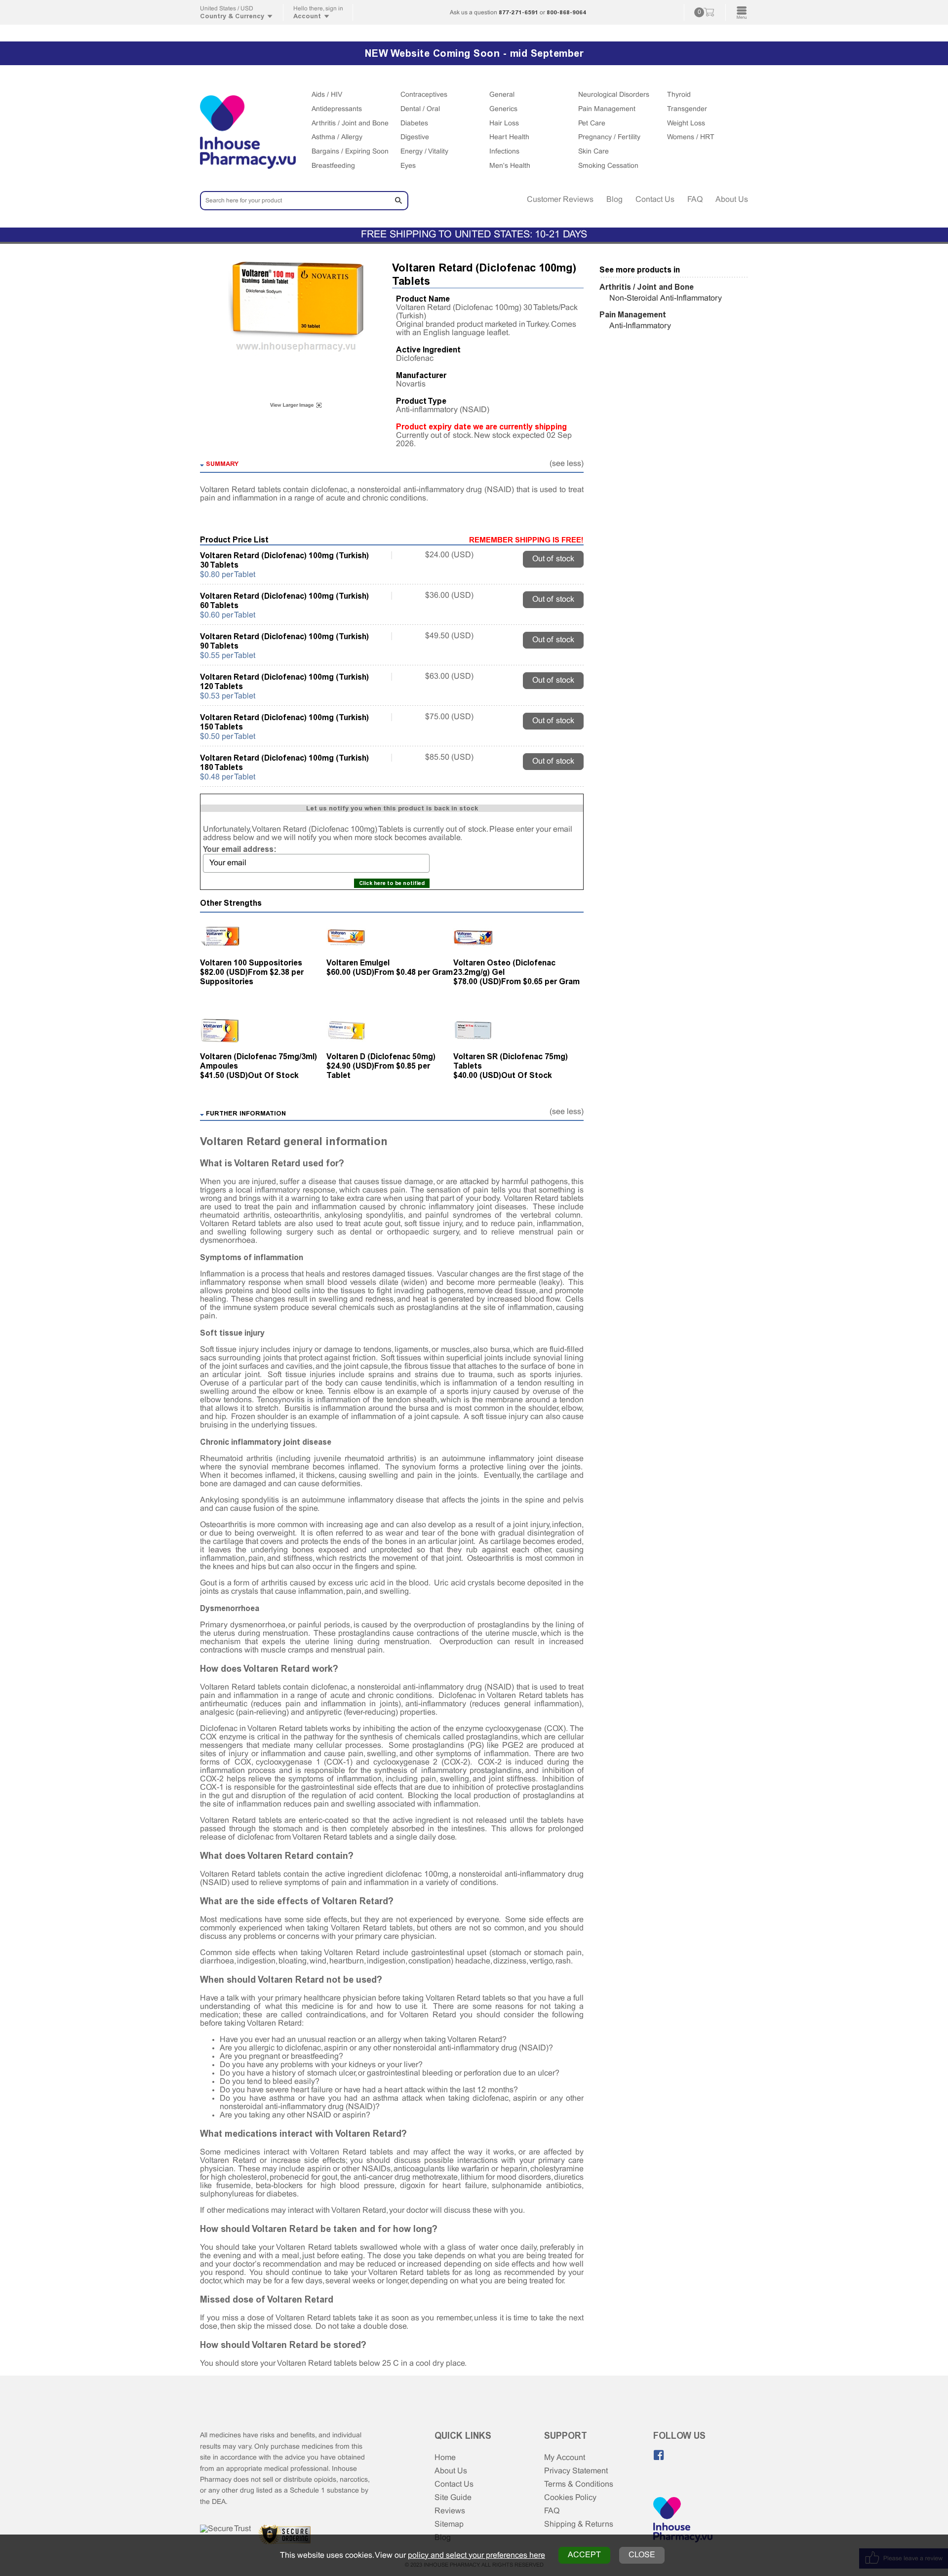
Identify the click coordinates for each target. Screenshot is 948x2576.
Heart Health (509, 137)
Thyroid (679, 95)
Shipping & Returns (579, 2524)
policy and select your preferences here (476, 2556)
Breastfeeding (333, 166)
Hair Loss (504, 124)
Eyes (408, 166)
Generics (503, 109)
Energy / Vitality (424, 152)
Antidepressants (337, 109)
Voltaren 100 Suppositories (251, 963)
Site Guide (453, 2498)
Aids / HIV (327, 95)
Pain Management (607, 109)
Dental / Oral (420, 109)
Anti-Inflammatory (640, 326)
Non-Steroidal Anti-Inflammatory (666, 298)
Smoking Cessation (608, 166)
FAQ (695, 200)
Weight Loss (686, 124)
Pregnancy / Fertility (609, 137)
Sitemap (449, 2524)
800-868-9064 (566, 12)
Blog (614, 200)
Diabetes (414, 124)
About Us (732, 200)
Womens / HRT (691, 137)
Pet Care (592, 124)
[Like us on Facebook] (659, 2455)
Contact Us (655, 200)
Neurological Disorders (614, 95)
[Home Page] (683, 2521)
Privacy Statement (576, 2471)
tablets (495, 1998)
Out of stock (553, 559)
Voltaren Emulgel (358, 963)
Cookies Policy (570, 2498)
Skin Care (593, 152)
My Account (565, 2458)
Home (445, 2458)
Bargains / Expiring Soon (350, 152)
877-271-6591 (518, 12)
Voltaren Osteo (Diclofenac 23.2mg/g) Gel (504, 967)
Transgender (687, 109)
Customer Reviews (560, 200)
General (502, 95)
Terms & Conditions (579, 2484)
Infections (504, 152)
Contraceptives (424, 95)
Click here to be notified (392, 883)
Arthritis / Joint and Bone (350, 124)
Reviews (450, 2511)
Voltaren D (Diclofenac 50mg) (381, 1057)
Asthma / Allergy (337, 137)
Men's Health (510, 166)
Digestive (415, 137)
